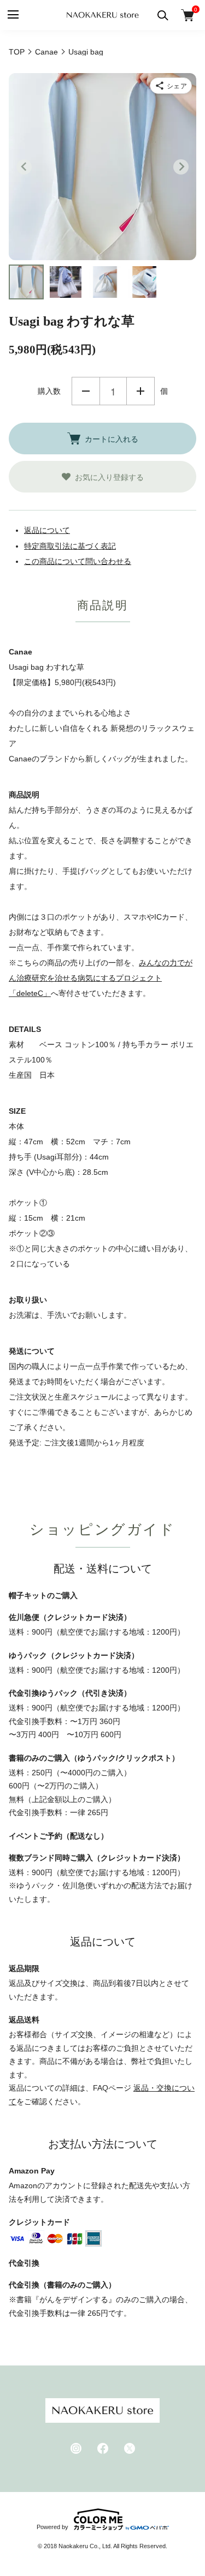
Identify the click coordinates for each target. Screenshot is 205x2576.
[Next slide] (181, 167)
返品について (47, 530)
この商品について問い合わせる (78, 561)
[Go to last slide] (24, 167)
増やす (140, 391)
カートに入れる (112, 439)
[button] (26, 282)
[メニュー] (12, 15)
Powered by (52, 2527)
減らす (86, 391)
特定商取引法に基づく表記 (70, 546)
